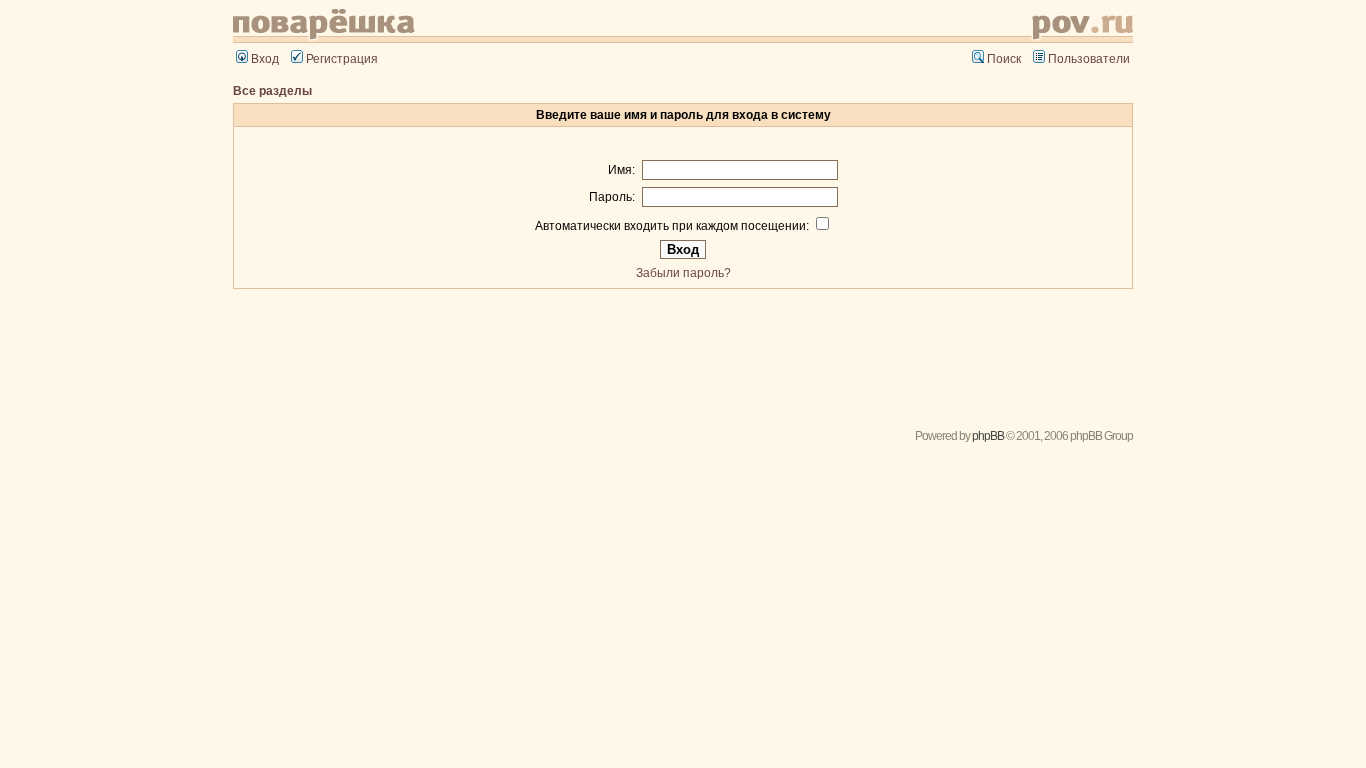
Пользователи (1089, 59)
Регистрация (342, 59)
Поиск (1004, 59)
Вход (265, 59)
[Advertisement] (683, 352)
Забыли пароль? (683, 273)
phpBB (988, 436)
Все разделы (272, 91)
